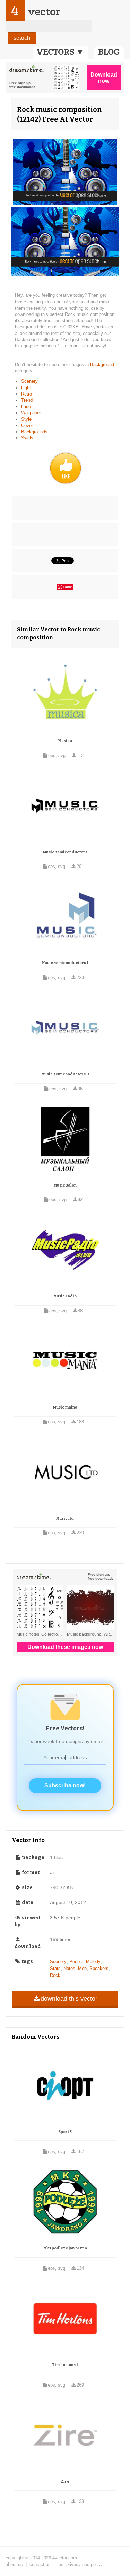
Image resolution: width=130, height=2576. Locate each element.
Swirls (27, 438)
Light (26, 388)
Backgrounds (34, 432)
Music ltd (65, 1518)
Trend (27, 400)
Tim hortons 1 (65, 2365)
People (76, 1961)
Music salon (65, 1185)
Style (26, 419)
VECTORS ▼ (60, 52)
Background (102, 365)
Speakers (99, 1968)
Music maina (65, 1407)
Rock (55, 1975)
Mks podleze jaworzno (65, 2248)
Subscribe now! (65, 1786)
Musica (65, 741)
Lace (26, 406)
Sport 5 (65, 2132)
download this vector (69, 1999)
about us (14, 2564)
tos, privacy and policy (80, 2564)
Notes (69, 1968)
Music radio (65, 1296)
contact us (40, 2564)
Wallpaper (31, 413)
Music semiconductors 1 (65, 963)
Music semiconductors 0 (65, 1074)
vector (44, 12)
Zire (65, 2482)
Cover (27, 425)
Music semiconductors (65, 852)
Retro (27, 394)
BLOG (109, 52)
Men (82, 1968)
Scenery (29, 381)
